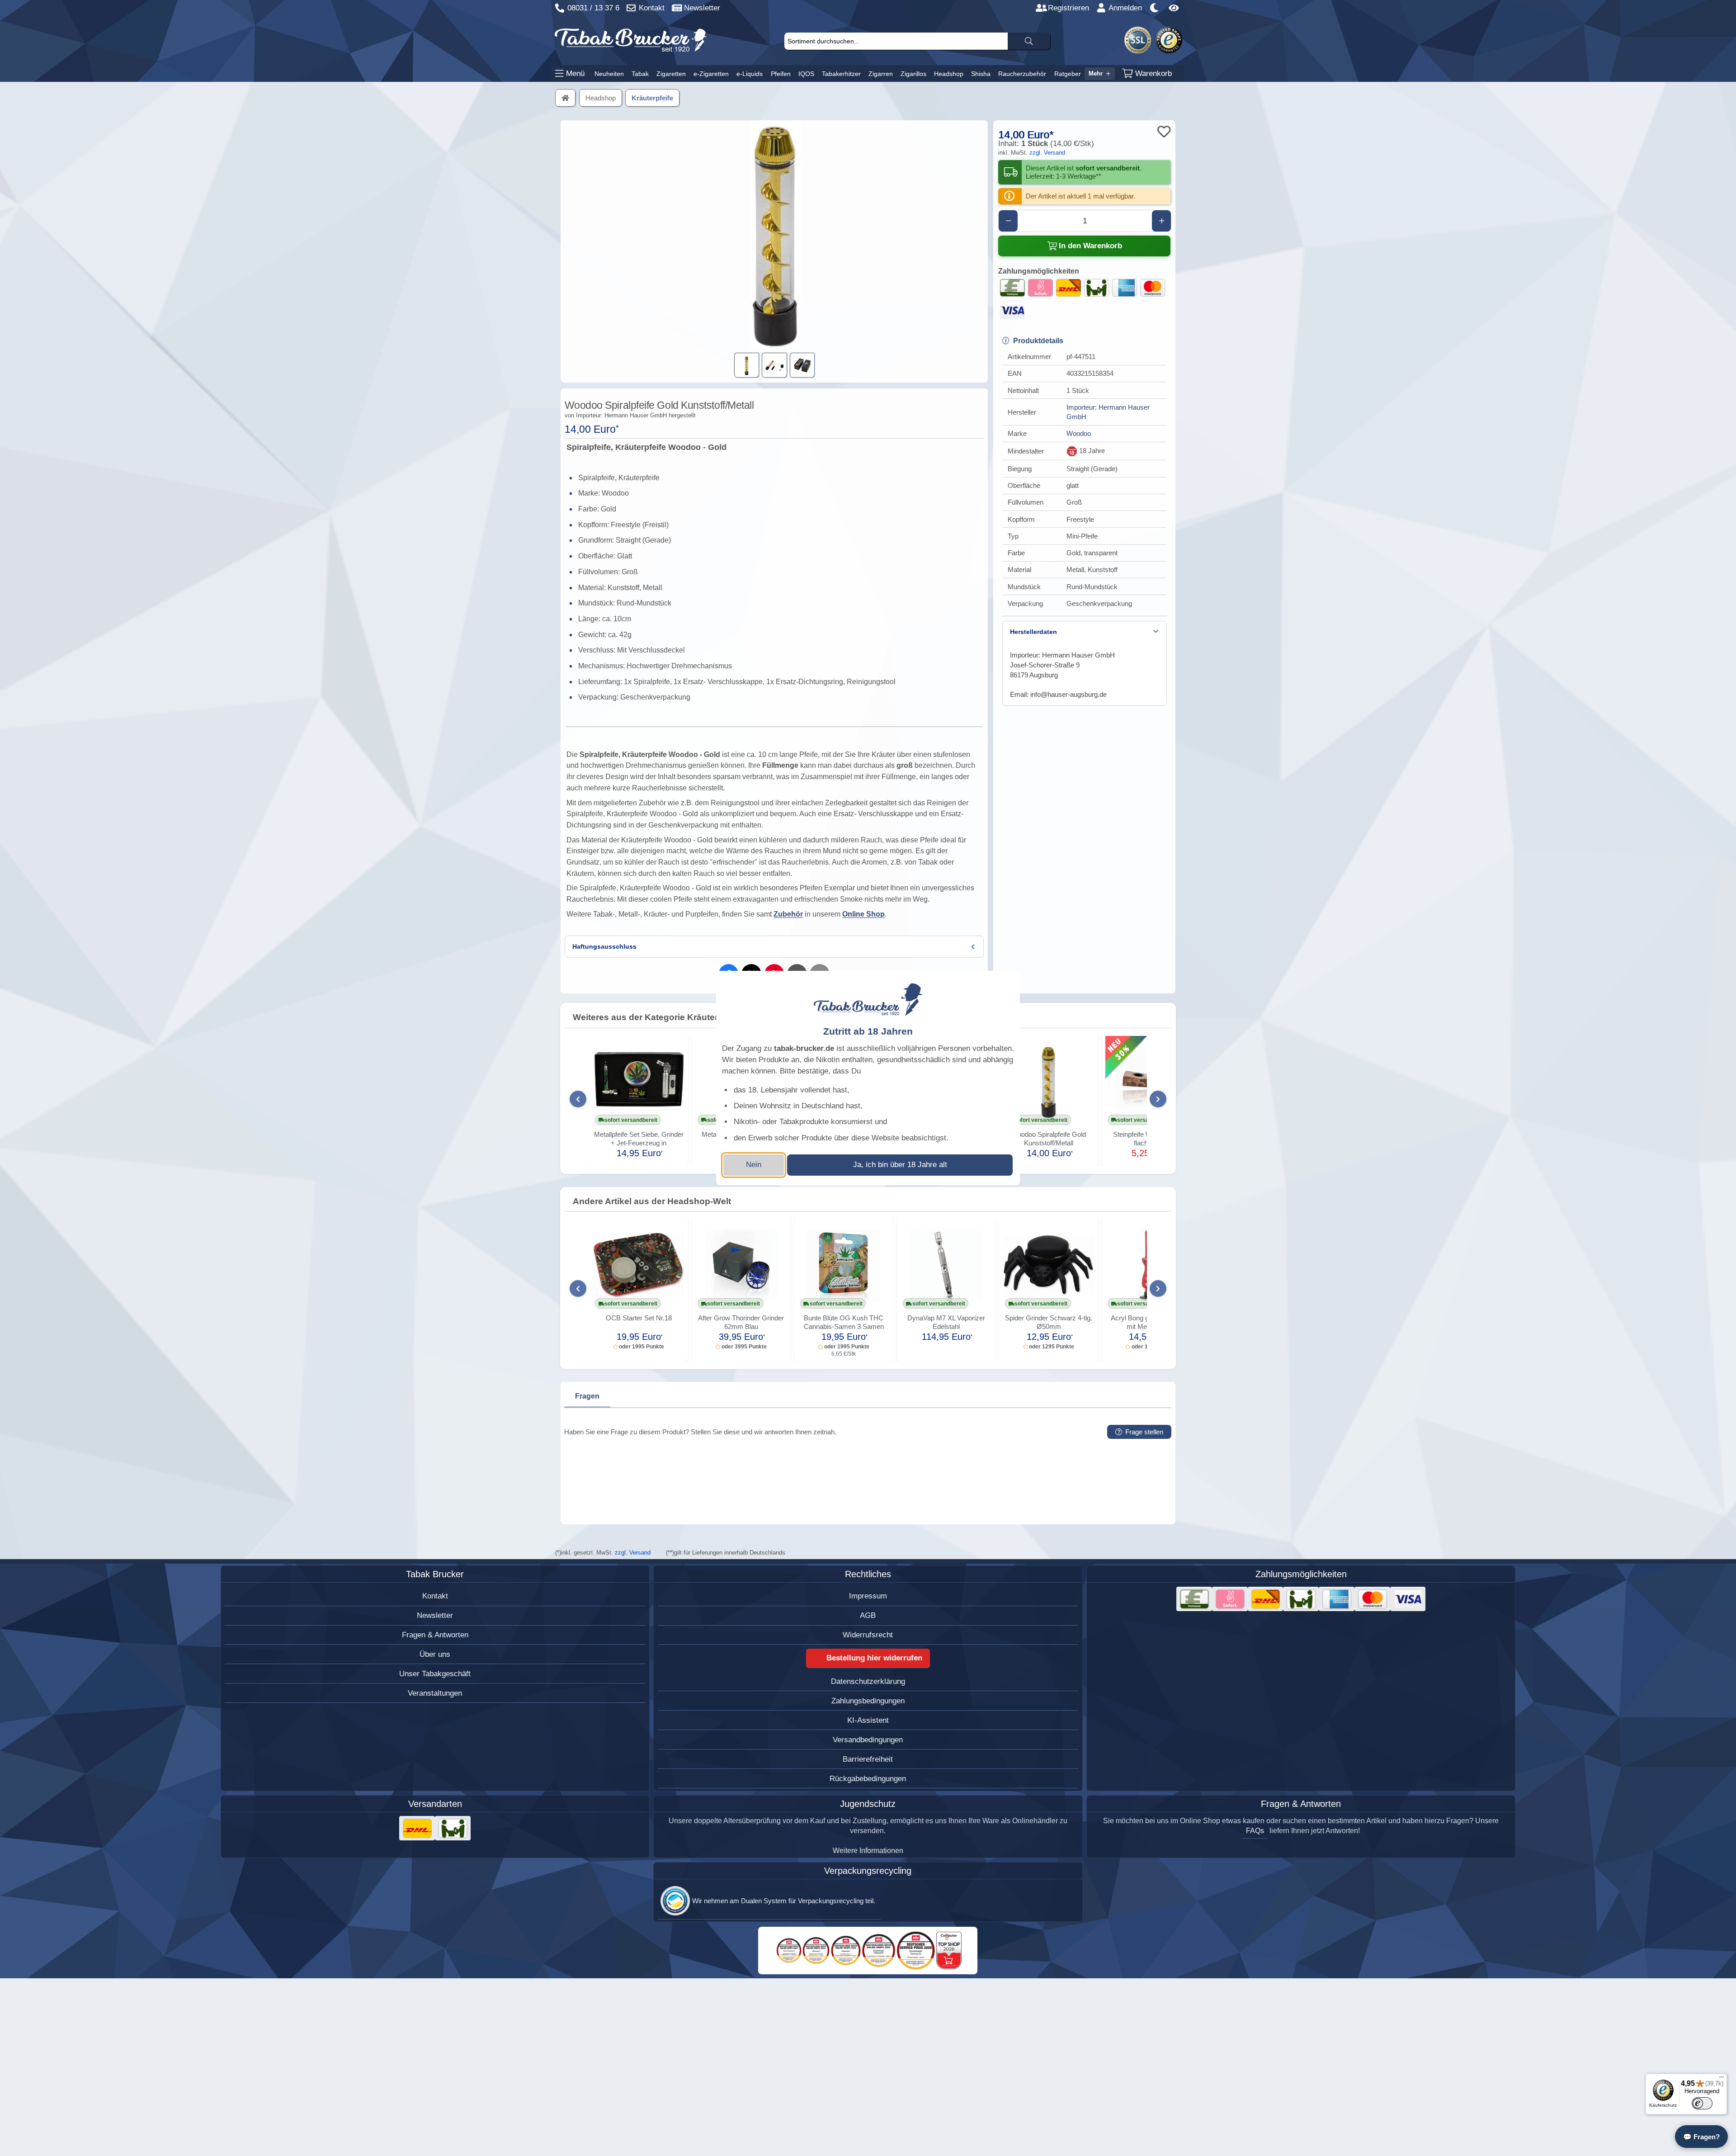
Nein (754, 1165)
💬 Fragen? (1701, 2137)
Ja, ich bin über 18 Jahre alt (900, 1165)
